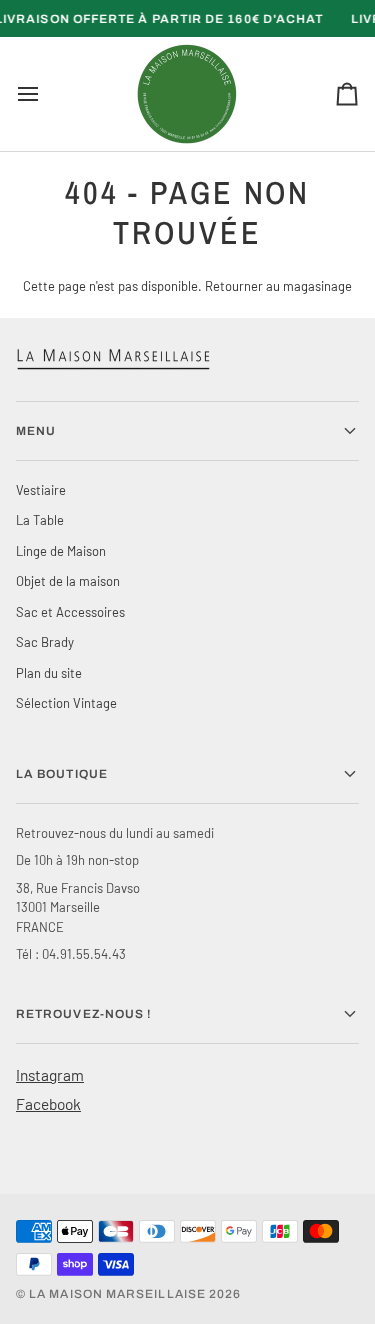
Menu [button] (36, 431)
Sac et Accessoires (70, 612)
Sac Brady (45, 642)
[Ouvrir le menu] (46, 94)
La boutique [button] (62, 774)
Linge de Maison (61, 551)
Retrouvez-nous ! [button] (84, 1014)
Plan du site (49, 673)
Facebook (48, 1103)
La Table (40, 520)
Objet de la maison (68, 581)
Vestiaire (41, 490)
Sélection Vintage (66, 703)
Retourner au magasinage (278, 286)
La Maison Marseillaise (117, 1294)
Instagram (50, 1074)
